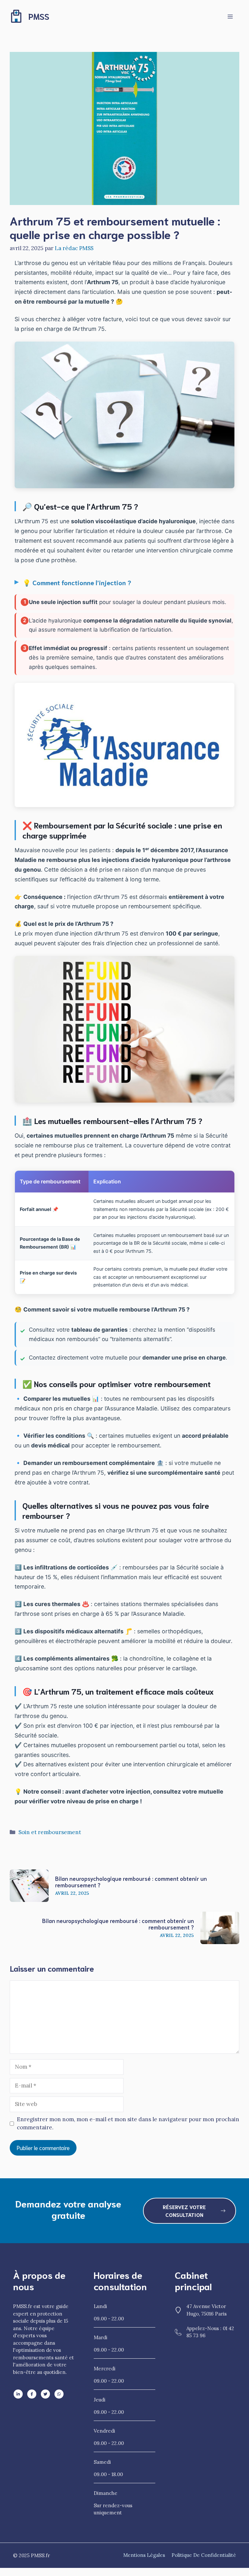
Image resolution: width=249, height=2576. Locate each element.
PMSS (39, 16)
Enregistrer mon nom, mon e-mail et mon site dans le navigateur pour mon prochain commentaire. (128, 2123)
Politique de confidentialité (204, 2555)
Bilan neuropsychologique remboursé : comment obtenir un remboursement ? (131, 1881)
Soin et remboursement (50, 1832)
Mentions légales (144, 2555)
